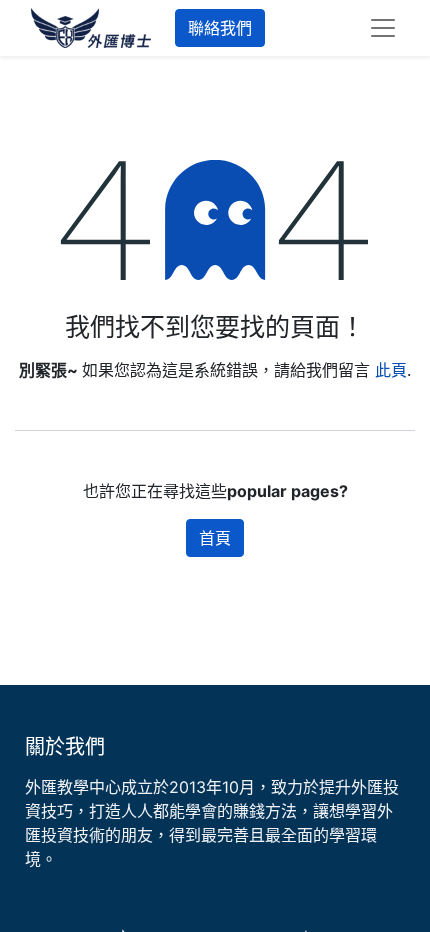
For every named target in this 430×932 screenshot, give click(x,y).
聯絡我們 (220, 28)
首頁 (215, 538)
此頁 (391, 370)
